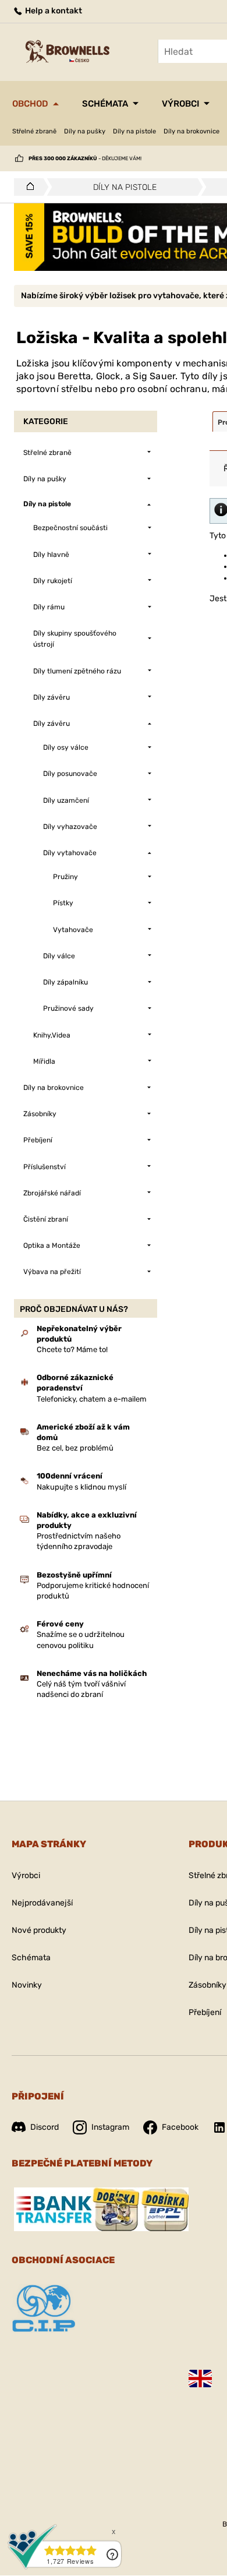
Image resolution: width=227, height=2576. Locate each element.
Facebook (180, 2127)
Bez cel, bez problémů (75, 1448)
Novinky (27, 1985)
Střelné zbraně (34, 131)
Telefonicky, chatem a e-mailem (92, 1399)
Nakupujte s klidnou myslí (81, 1487)
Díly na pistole (134, 131)
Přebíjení (205, 2012)
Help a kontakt (53, 11)
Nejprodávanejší (42, 1903)
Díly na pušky (85, 131)
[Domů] (27, 187)
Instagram (110, 2127)
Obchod (30, 104)
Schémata (105, 104)
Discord (45, 2127)
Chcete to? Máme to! (72, 1349)
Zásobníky (208, 1985)
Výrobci (180, 104)
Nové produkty (39, 1930)
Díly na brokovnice (191, 131)
